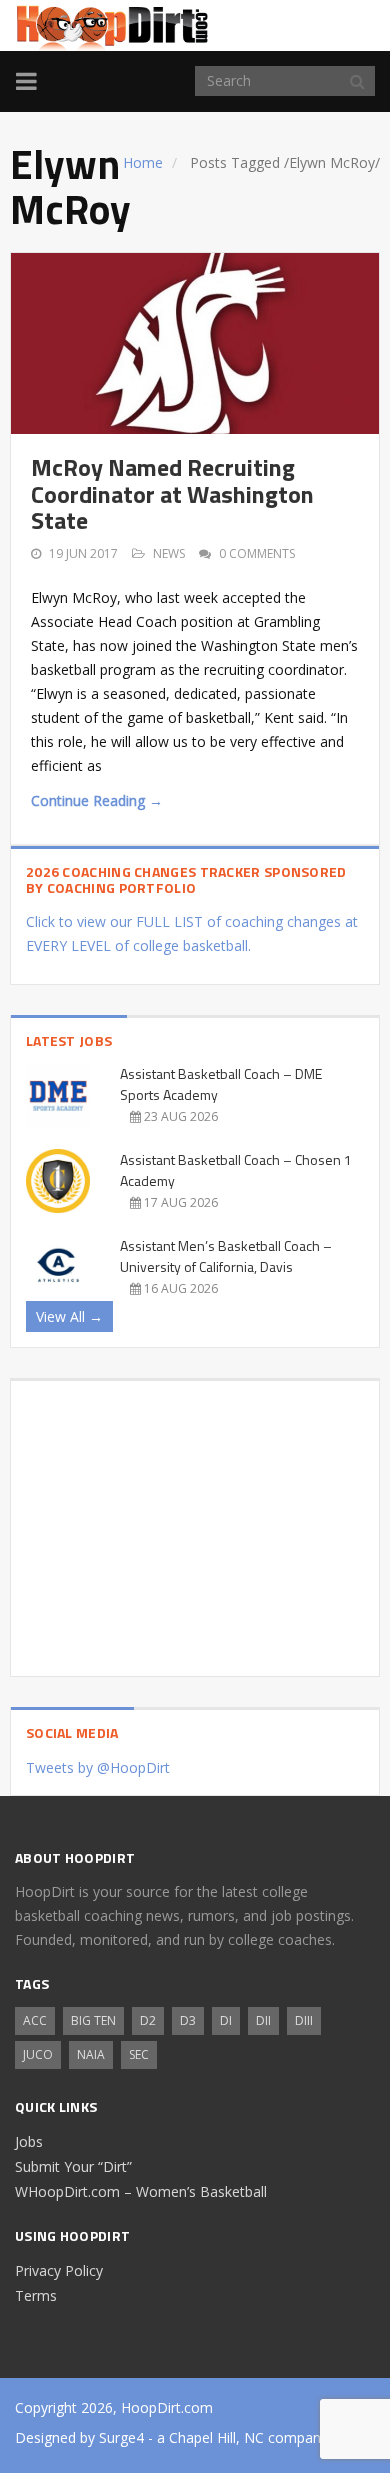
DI (226, 2020)
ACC (35, 2020)
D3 (188, 2020)
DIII (304, 2020)
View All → (69, 1316)
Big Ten (93, 2020)
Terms (36, 2295)
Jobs (29, 2141)
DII (263, 2020)
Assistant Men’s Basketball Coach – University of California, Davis (226, 1256)
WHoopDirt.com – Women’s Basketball (141, 2191)
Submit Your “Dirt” (73, 2166)
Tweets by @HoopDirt (98, 1767)
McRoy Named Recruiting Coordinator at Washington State (172, 493)
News (169, 553)
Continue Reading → (97, 800)
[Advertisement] (195, 1521)
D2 (148, 2020)
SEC (139, 2054)
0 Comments (257, 553)
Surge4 (121, 2437)
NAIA (91, 2054)
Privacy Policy (59, 2270)
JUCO (38, 2054)
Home (143, 162)
